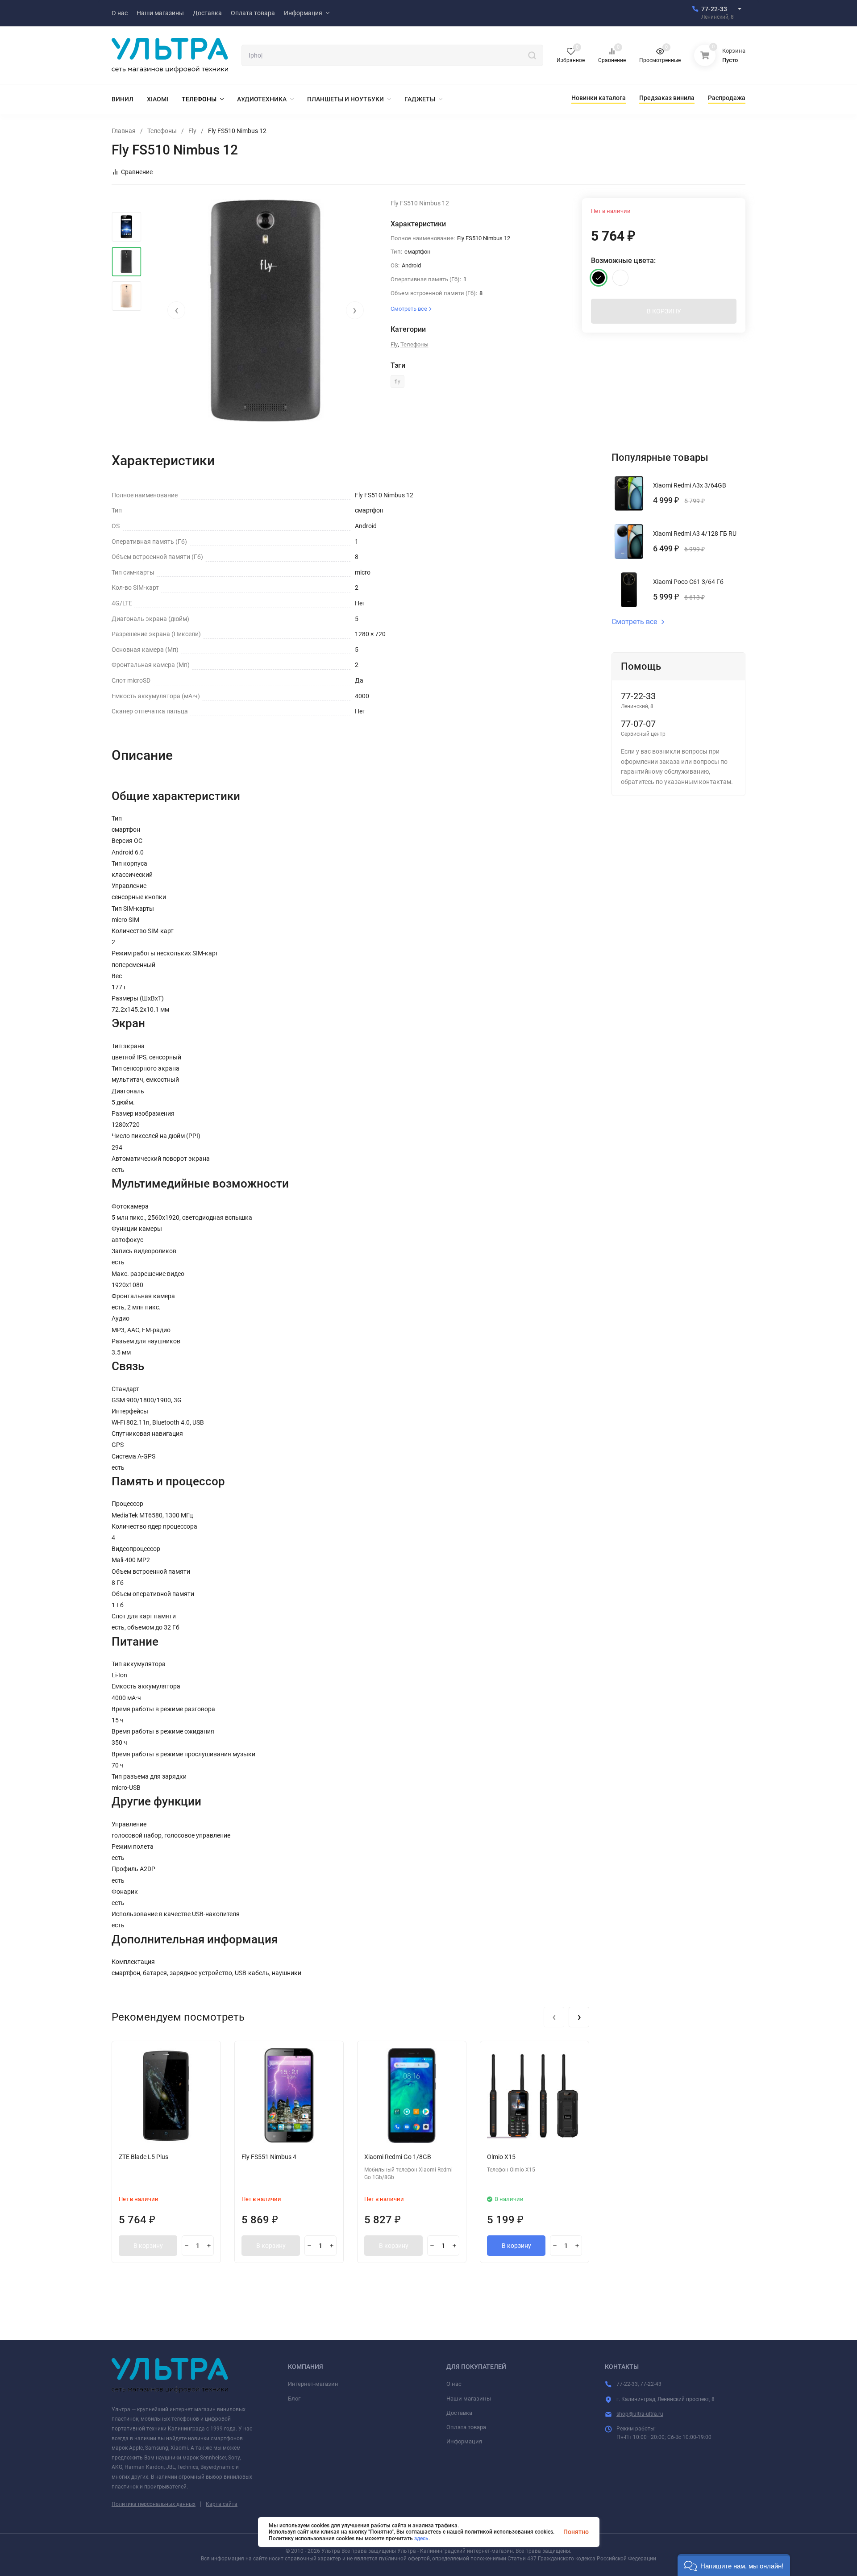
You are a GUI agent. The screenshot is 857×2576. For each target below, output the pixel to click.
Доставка (459, 2413)
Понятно (576, 2532)
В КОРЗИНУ (664, 311)
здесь (421, 2538)
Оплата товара (466, 2427)
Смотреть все (634, 622)
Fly (192, 131)
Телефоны (162, 131)
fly (397, 382)
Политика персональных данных (154, 2504)
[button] (734, 2565)
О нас (454, 2384)
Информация (464, 2441)
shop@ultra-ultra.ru (640, 2414)
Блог (294, 2399)
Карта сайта (222, 2504)
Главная (124, 131)
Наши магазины (469, 2399)
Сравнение (137, 172)
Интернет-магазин (313, 2384)
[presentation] (176, 310)
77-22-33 (714, 9)
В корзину (148, 2246)
